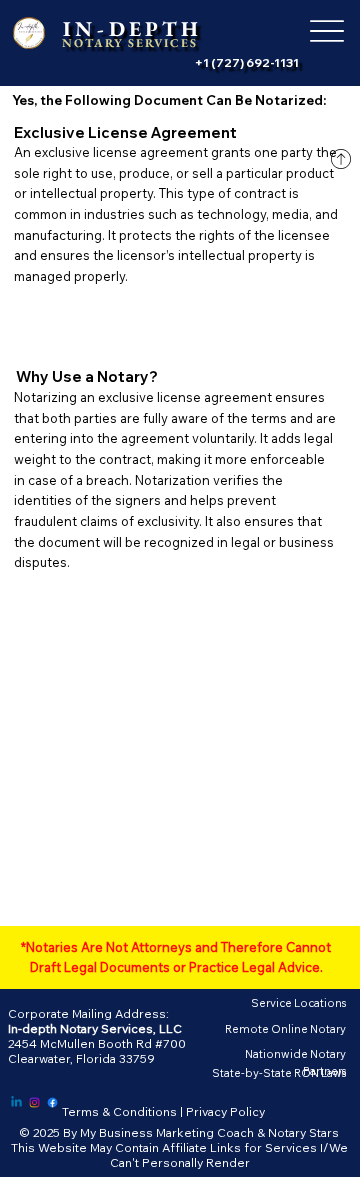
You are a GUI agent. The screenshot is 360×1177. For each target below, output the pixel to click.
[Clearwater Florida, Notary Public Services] (16, 1102)
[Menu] (326, 31)
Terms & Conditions (119, 1111)
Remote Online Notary (285, 1029)
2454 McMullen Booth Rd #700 (97, 1043)
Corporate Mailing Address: (88, 1013)
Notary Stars (303, 1132)
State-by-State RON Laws (279, 1073)
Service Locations (298, 1003)
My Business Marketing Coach (167, 1132)
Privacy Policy (225, 1111)
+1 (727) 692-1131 (247, 62)
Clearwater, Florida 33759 (81, 1058)
